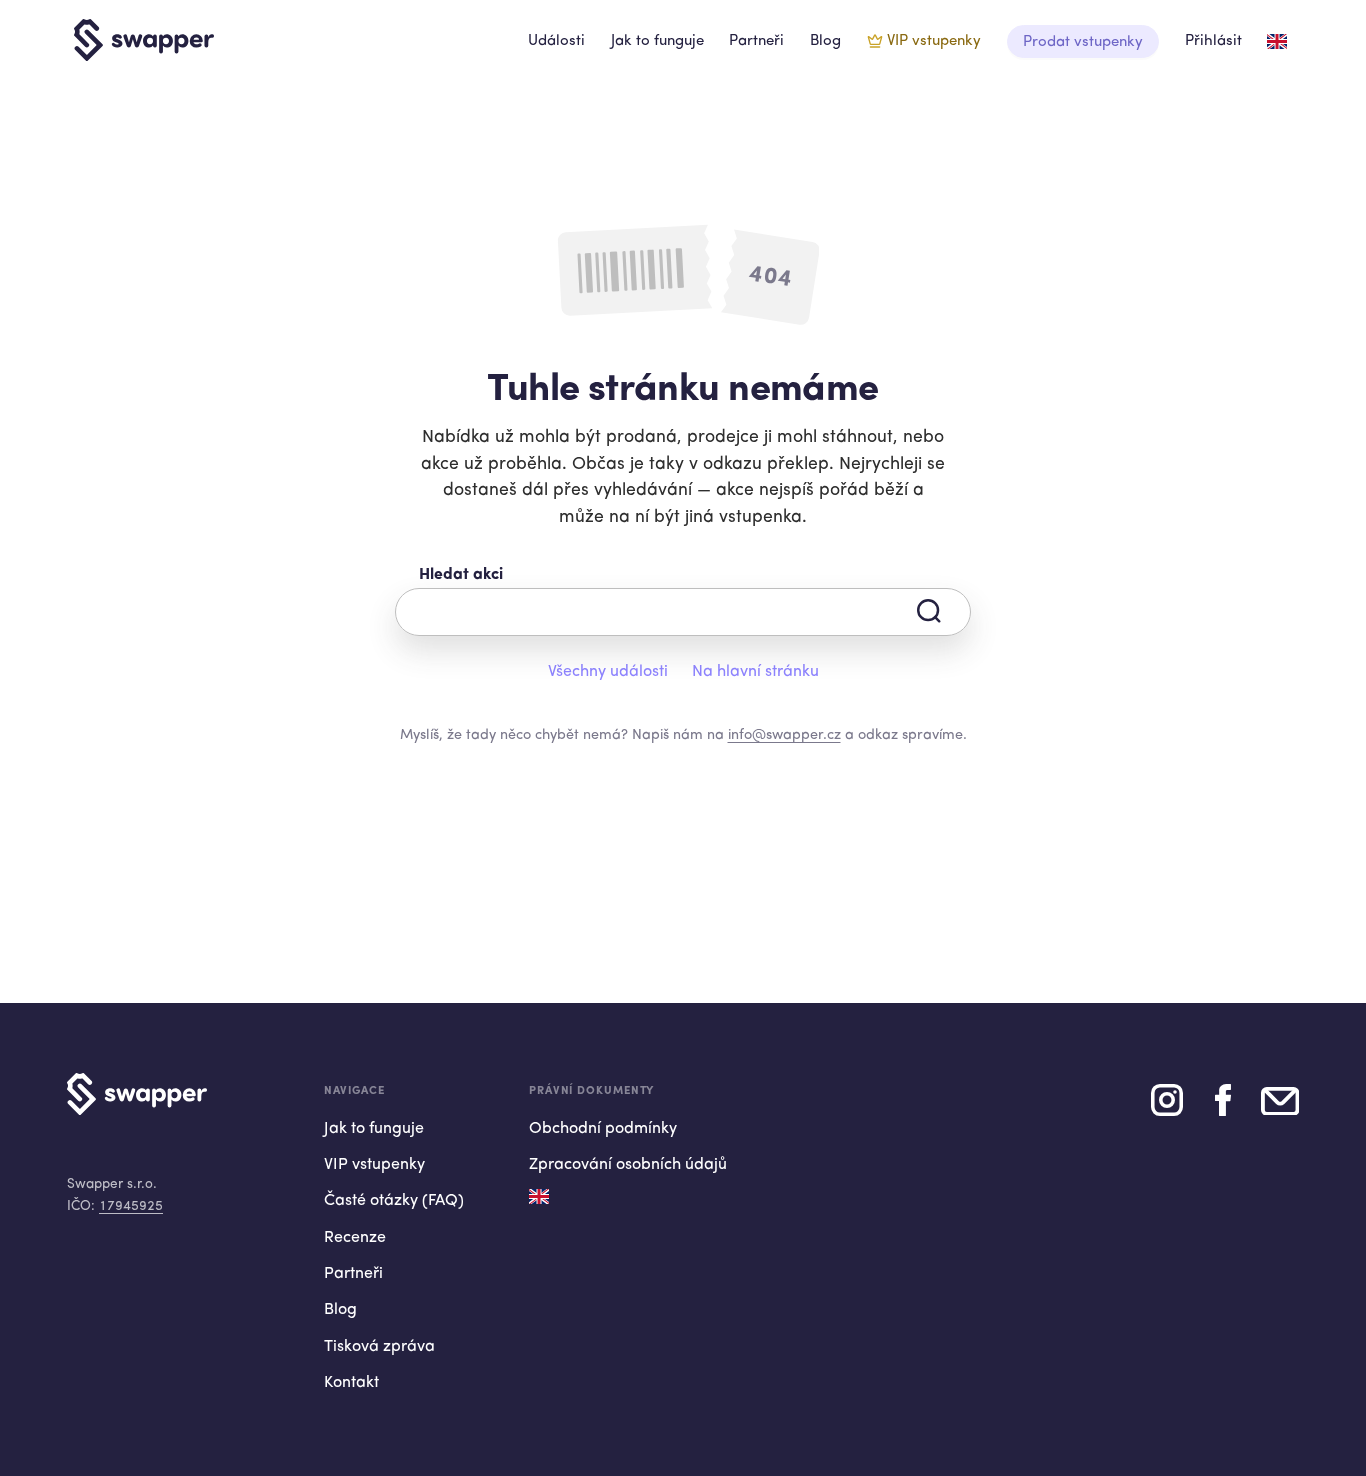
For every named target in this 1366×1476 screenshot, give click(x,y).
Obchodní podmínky (603, 1129)
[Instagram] (1167, 1108)
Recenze (355, 1238)
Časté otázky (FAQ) (394, 1201)
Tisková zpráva (379, 1347)
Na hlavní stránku (755, 672)
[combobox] (683, 612)
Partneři (756, 41)
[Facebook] (1223, 1108)
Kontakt (351, 1383)
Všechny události (608, 672)
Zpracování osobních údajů (628, 1165)
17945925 (131, 1206)
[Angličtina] (1277, 41)
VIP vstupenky (934, 41)
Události (556, 41)
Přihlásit (1213, 41)
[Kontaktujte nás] (1280, 1107)
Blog (825, 41)
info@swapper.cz (784, 735)
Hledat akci (461, 575)
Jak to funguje (657, 41)
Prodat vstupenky (1083, 42)
